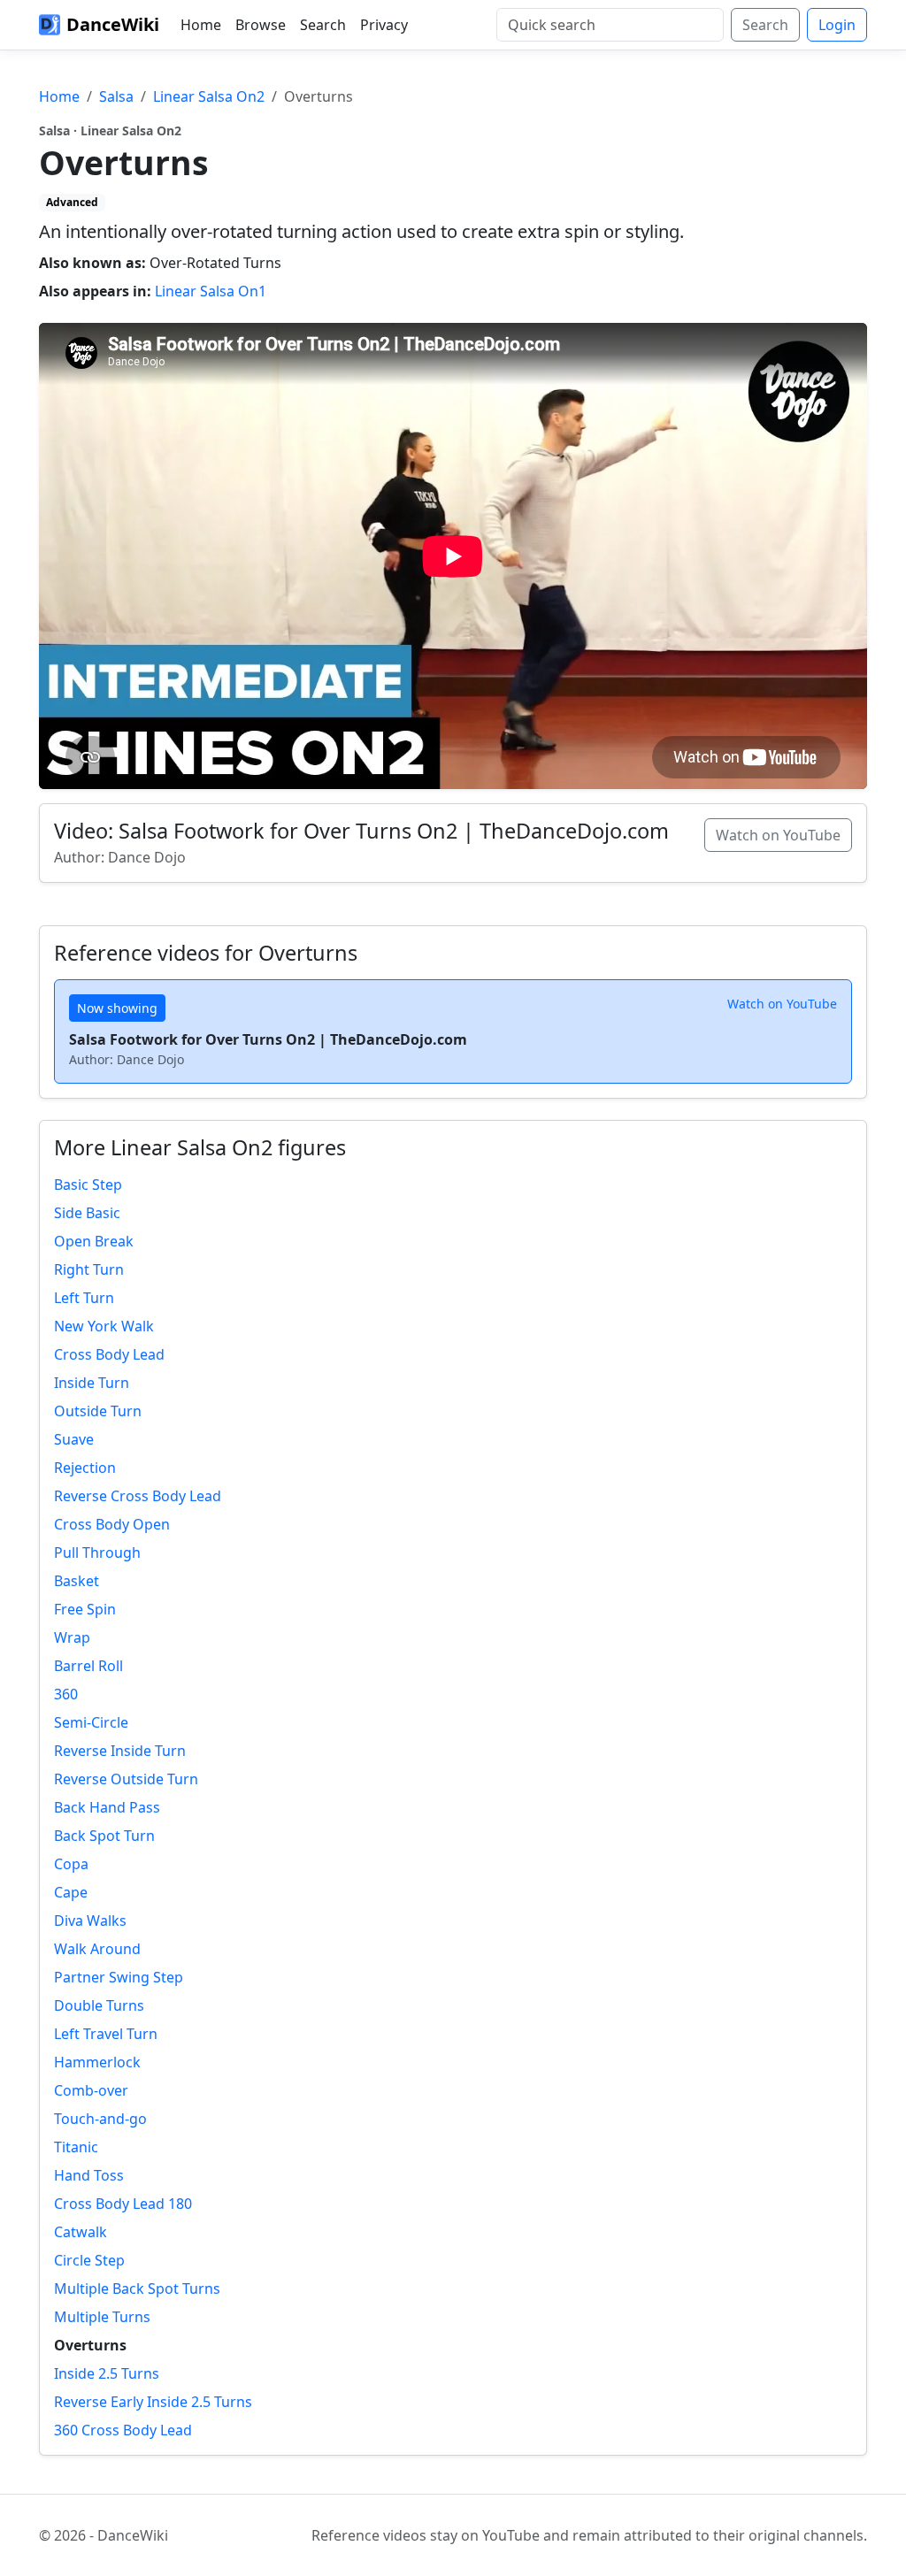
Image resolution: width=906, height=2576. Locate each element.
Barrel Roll (88, 1666)
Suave (74, 1439)
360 (66, 1694)
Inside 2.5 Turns (107, 2373)
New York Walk (104, 1326)
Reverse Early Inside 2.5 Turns (153, 2402)
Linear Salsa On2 (209, 96)
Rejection (85, 1468)
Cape (71, 1892)
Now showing (117, 1008)
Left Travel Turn (106, 2034)
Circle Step (89, 2260)
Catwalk (81, 2232)
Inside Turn (92, 1383)
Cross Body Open (112, 1524)
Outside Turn (98, 1411)
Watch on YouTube (778, 835)
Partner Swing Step (119, 1977)
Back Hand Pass (107, 1807)
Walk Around (97, 1949)
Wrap (72, 1637)
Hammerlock (97, 2062)
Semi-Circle (91, 1722)
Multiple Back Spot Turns (137, 2288)
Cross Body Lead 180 (123, 2204)
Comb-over (91, 2090)
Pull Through (97, 1552)
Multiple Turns (102, 2317)
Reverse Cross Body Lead (138, 1496)
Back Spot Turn (104, 1836)
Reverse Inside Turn (120, 1751)
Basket (77, 1581)
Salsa (116, 96)
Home (201, 25)
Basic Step (88, 1184)
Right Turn (89, 1269)
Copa (71, 1864)
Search (323, 25)
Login (837, 25)
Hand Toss (89, 2175)
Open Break (94, 1241)
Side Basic (87, 1213)
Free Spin (85, 1609)
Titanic (76, 2147)
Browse (261, 25)
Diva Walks (90, 1920)
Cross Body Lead (109, 1354)
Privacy (384, 25)
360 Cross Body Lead (123, 2430)
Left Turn (84, 1298)
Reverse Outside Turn (126, 1779)
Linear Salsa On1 (211, 291)
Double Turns (99, 2005)
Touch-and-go (100, 2119)
